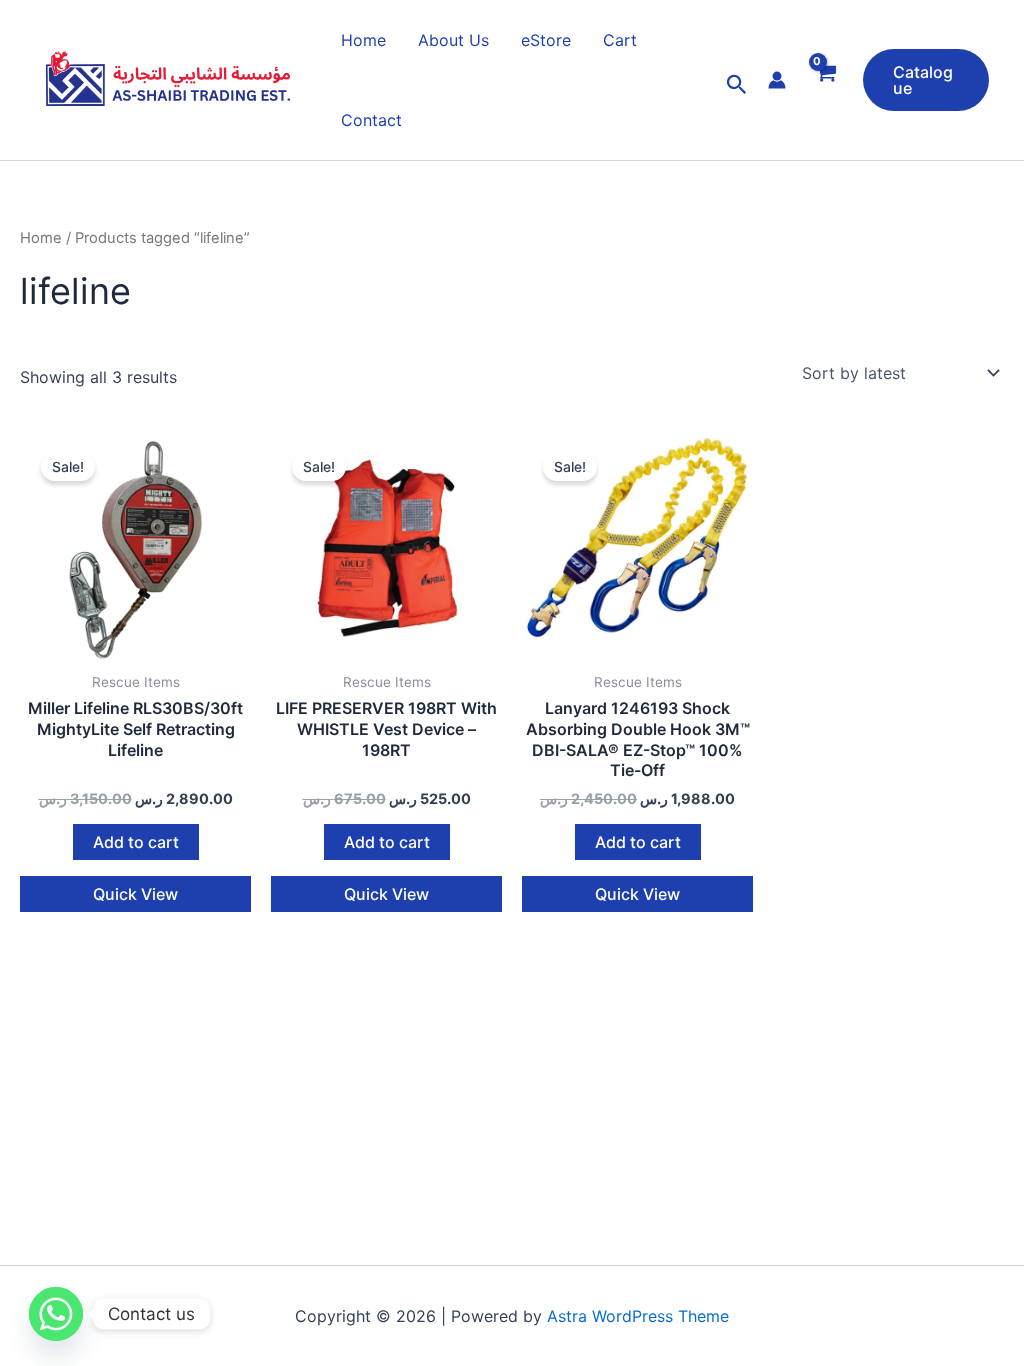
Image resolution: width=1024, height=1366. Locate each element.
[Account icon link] (777, 80)
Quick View (135, 894)
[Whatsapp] (56, 1314)
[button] (737, 85)
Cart (620, 40)
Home (363, 40)
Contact (371, 120)
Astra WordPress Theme (638, 1316)
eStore (546, 40)
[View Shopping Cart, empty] (824, 85)
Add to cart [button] (136, 842)
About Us (453, 40)
